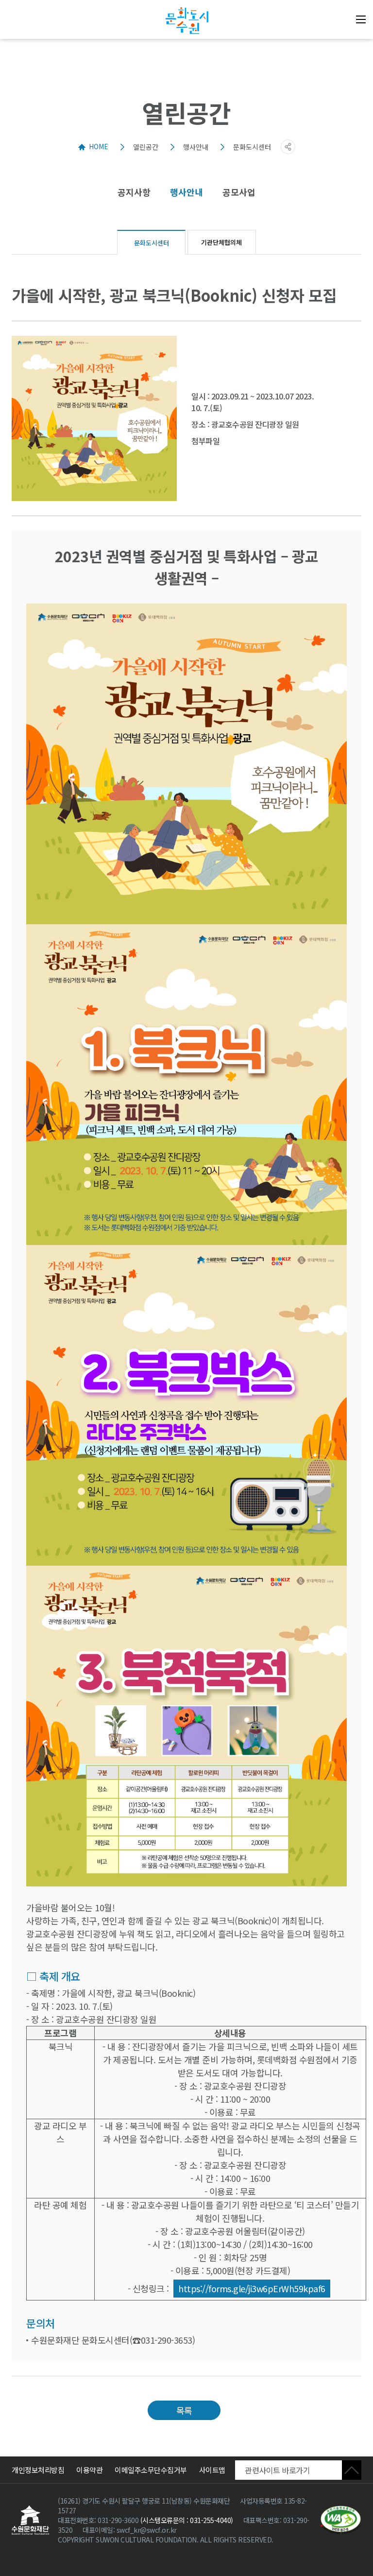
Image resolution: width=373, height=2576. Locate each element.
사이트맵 (212, 2470)
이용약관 (89, 2470)
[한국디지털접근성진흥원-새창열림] (341, 2520)
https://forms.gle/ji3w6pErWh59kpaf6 (252, 2288)
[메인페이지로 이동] (186, 21)
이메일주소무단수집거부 (151, 2470)
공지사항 (134, 192)
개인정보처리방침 (38, 2470)
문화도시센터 (160, 243)
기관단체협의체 (221, 242)
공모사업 (239, 192)
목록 (184, 2410)
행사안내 (186, 192)
